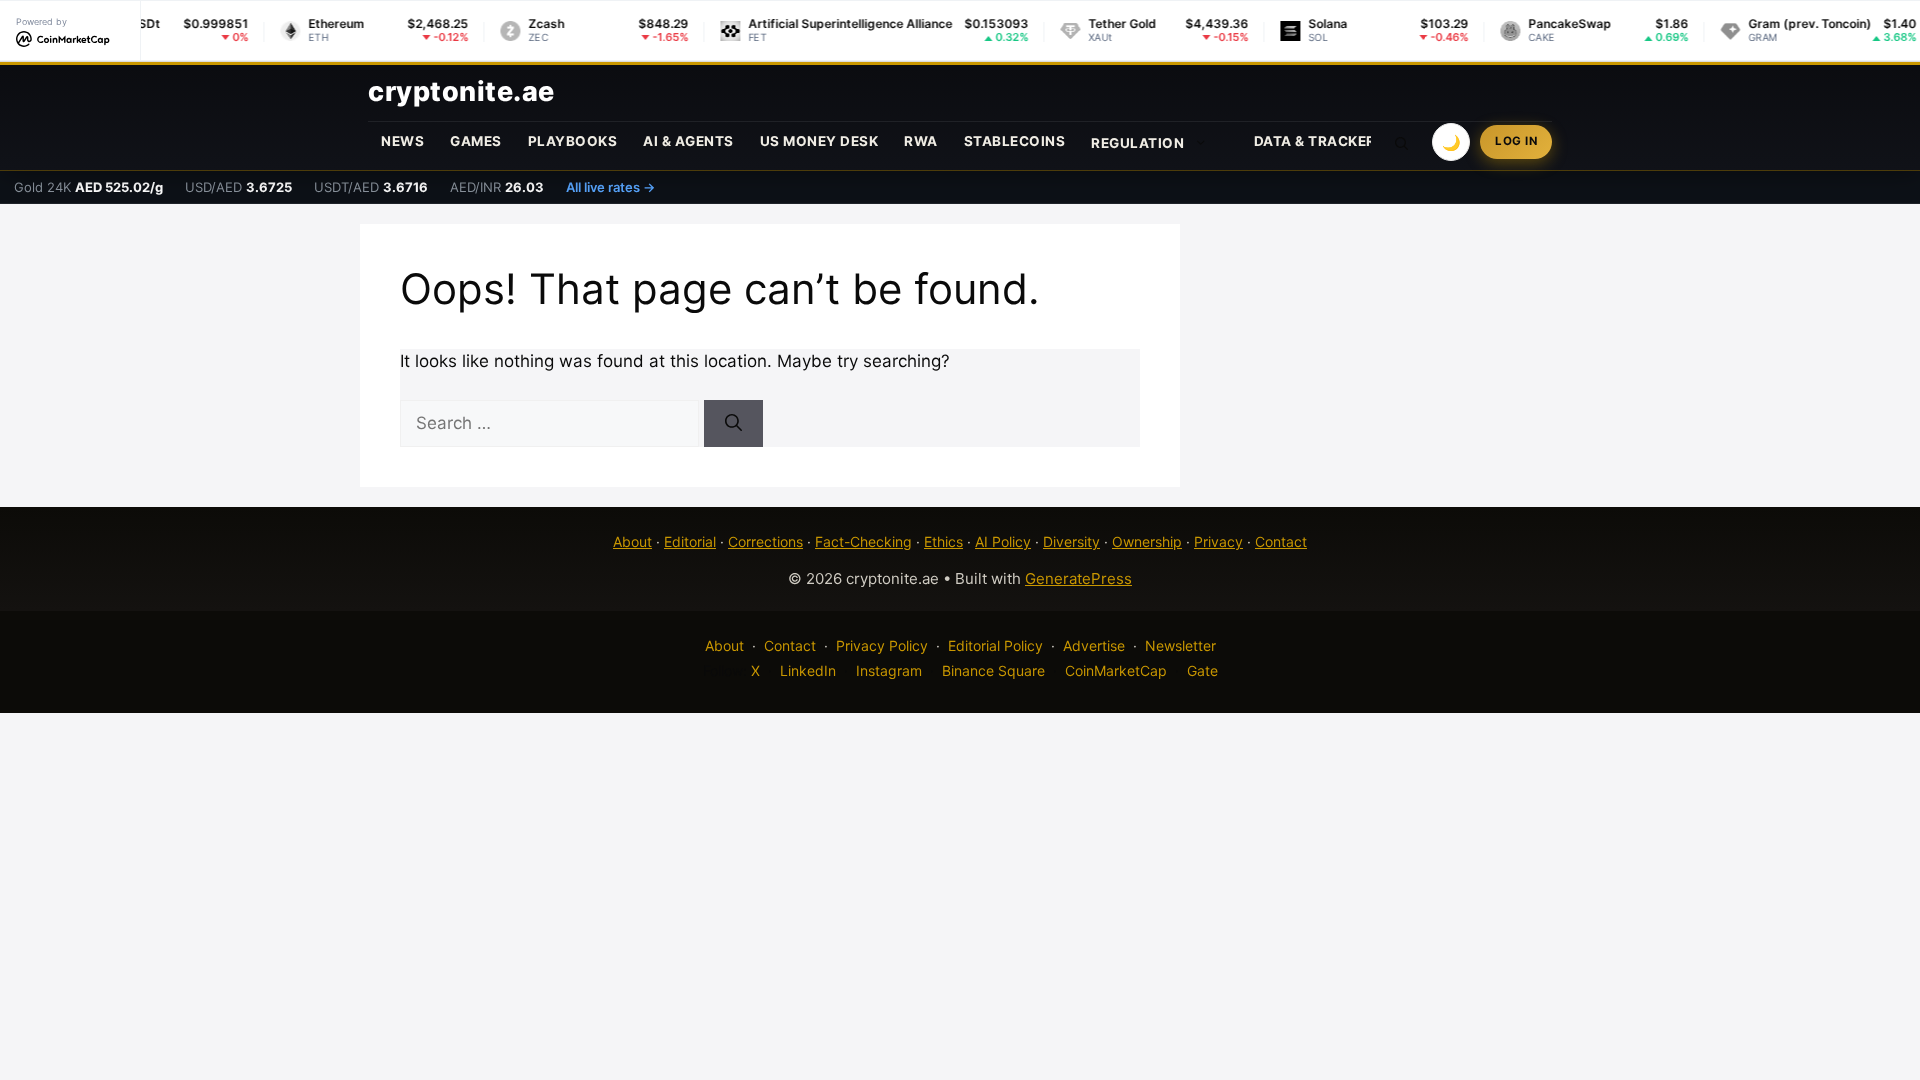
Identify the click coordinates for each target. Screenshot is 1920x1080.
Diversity (1071, 541)
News (402, 141)
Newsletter (1180, 645)
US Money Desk (819, 141)
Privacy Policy (882, 645)
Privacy (1218, 541)
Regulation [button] (1137, 143)
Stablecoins (1015, 141)
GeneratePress (1078, 578)
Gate (1202, 670)
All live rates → (610, 187)
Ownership (1147, 541)
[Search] (733, 424)
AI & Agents (688, 141)
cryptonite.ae (461, 91)
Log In (1516, 141)
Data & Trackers (1320, 141)
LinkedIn (808, 670)
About (632, 541)
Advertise (1094, 645)
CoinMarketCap (1116, 670)
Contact (1281, 541)
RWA (921, 141)
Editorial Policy (995, 645)
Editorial (690, 541)
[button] (1402, 142)
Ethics (943, 541)
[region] (260, 935)
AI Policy (1003, 541)
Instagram (889, 670)
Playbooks (573, 141)
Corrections (765, 541)
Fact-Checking (863, 541)
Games (476, 141)
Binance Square (993, 670)
